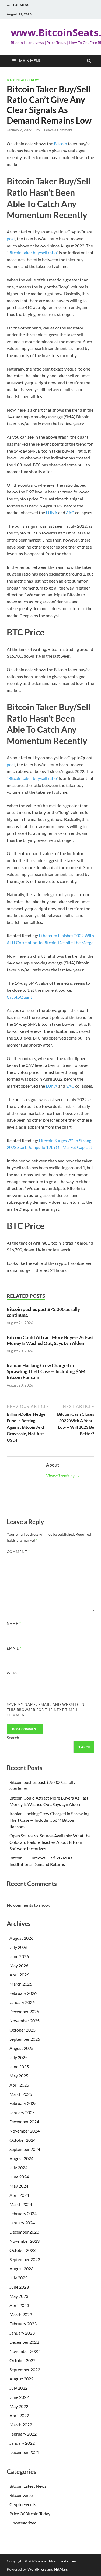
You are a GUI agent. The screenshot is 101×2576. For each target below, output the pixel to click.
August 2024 (21, 2158)
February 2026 (23, 1993)
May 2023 (19, 2296)
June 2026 (19, 1956)
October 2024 (22, 2140)
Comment (18, 1552)
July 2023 (18, 2278)
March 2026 (21, 1984)
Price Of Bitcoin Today (30, 2513)
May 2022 (19, 2406)
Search (13, 1738)
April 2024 (19, 2195)
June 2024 (19, 2177)
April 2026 (19, 1975)
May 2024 (19, 2186)
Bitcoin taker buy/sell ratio (32, 252)
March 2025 (21, 2094)
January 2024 (22, 2223)
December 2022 (24, 2342)
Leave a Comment (58, 130)
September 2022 (25, 2370)
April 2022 (19, 2415)
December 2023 (24, 2232)
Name (14, 1623)
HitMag (60, 2569)
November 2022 (25, 2351)
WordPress (37, 2569)
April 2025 (19, 2085)
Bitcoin (60, 144)
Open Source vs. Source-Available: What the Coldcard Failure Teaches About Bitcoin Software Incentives (50, 1842)
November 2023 (25, 2241)
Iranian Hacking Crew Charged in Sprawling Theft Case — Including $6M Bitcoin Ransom (46, 1371)
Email (14, 1648)
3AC (70, 512)
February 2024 (23, 2213)
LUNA (52, 512)
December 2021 (24, 2452)
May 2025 (19, 2076)
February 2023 (23, 2324)
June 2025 (19, 2066)
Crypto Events (23, 2504)
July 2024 (18, 2168)
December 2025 (24, 2011)
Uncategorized (23, 2523)
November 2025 (25, 2021)
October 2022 (22, 2360)
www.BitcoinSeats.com (57, 2561)
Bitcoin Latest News (23, 80)
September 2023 (25, 2259)
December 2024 (24, 2122)
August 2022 (21, 2379)
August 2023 (21, 2269)
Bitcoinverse (21, 2495)
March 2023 (21, 2314)
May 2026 (19, 1965)
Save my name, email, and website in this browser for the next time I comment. (46, 1710)
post (11, 239)
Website (15, 1673)
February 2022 (23, 2434)
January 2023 (22, 2333)
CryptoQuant (19, 997)
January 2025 (22, 2112)
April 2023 (19, 2305)
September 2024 (25, 2149)
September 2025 (25, 2039)
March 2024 (21, 2204)
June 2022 (19, 2397)
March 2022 (21, 2425)
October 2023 (22, 2250)
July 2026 (18, 1947)
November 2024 (25, 2131)
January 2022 (22, 2443)
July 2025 (18, 2057)
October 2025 (22, 2030)
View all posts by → (63, 1476)
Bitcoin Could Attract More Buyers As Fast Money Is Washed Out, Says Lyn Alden (50, 1340)
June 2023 (19, 2287)
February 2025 (23, 2103)
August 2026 (21, 1938)
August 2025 (21, 2048)
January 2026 (22, 2002)
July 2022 (18, 2388)
